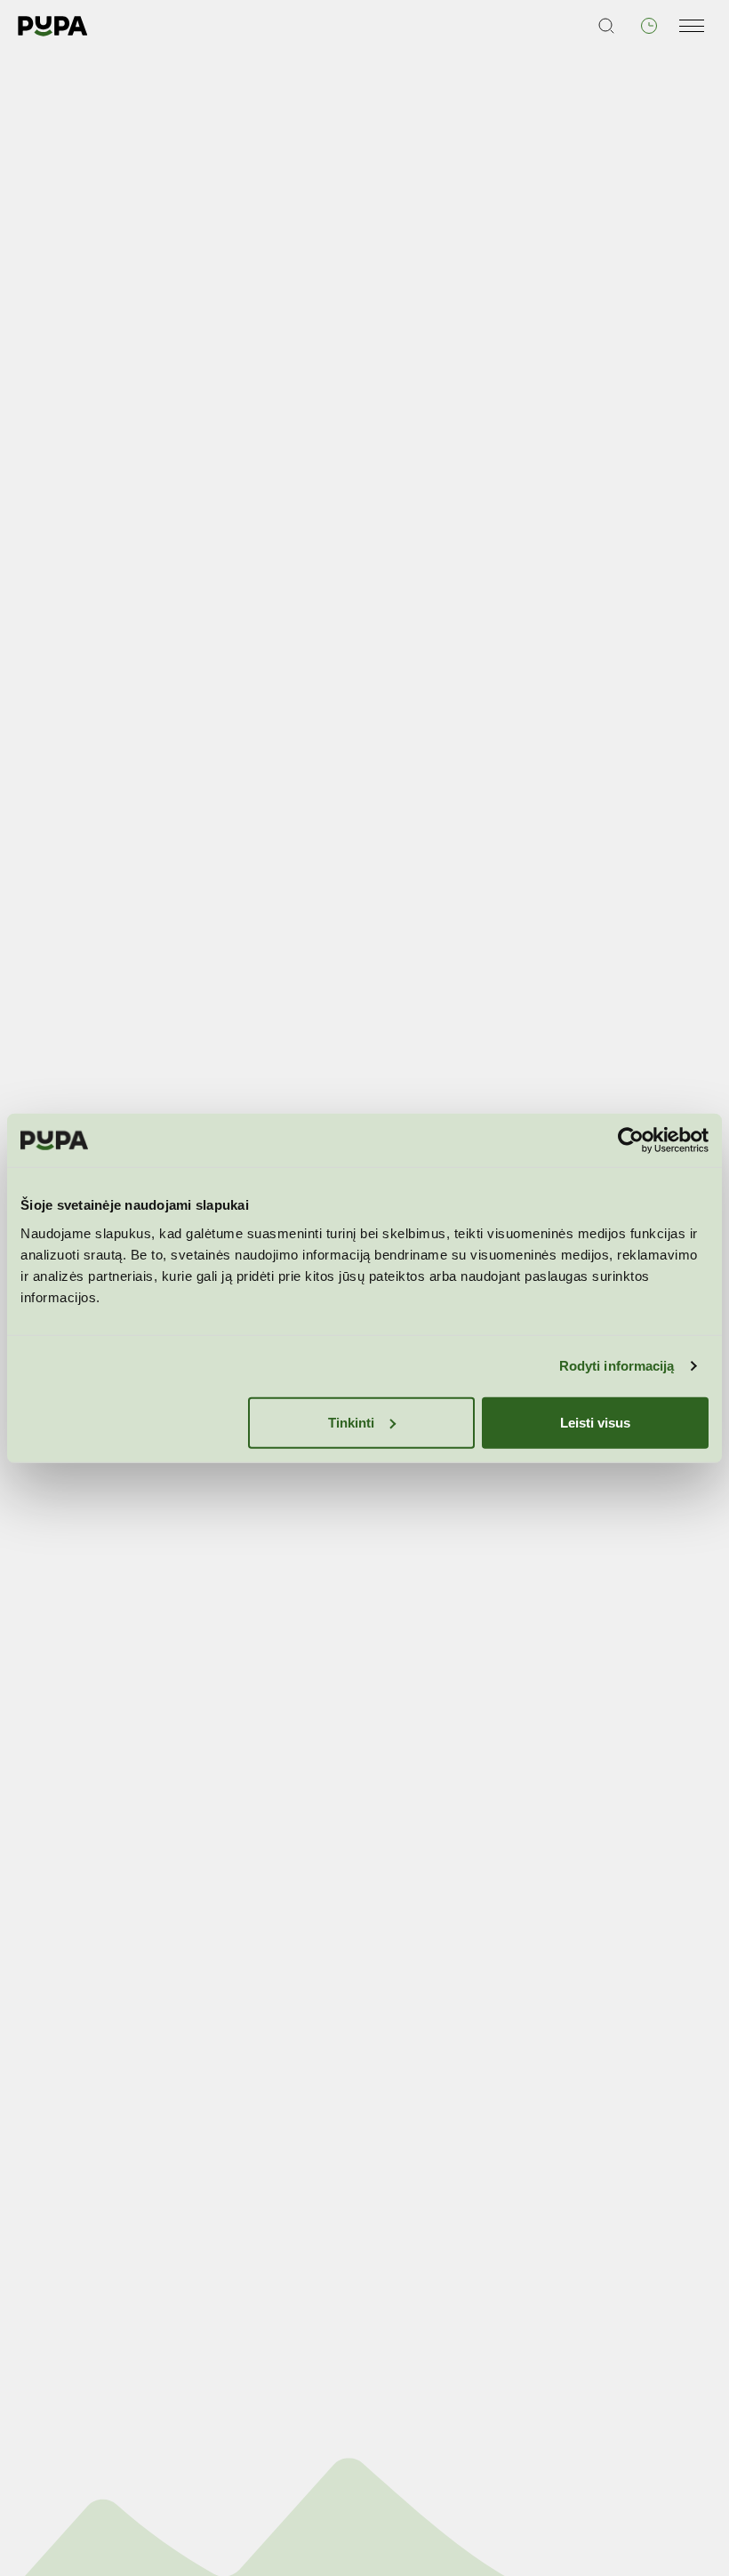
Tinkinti (351, 1422)
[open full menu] (692, 26)
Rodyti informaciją (617, 1366)
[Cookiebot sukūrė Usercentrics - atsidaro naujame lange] (631, 1140)
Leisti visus (595, 1422)
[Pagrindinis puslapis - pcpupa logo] (53, 26)
